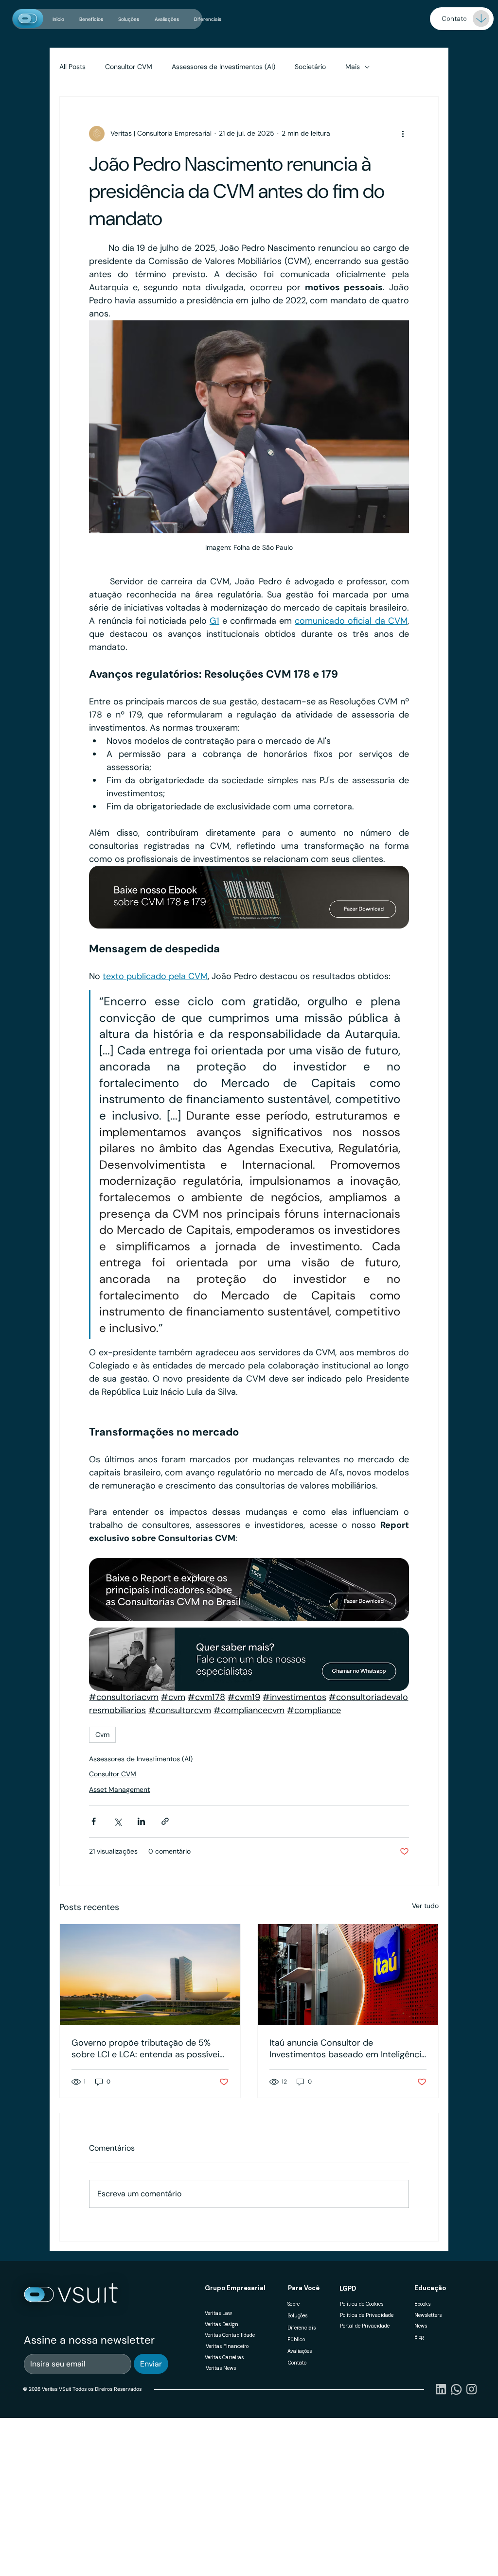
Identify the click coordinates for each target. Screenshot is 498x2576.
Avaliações (300, 2351)
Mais (353, 67)
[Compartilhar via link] (165, 1821)
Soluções (298, 2316)
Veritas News (221, 2368)
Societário (310, 67)
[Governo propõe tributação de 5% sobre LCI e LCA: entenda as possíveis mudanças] (150, 1975)
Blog (419, 2337)
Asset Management (119, 1789)
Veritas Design (222, 2324)
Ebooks (422, 2304)
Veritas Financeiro (227, 2346)
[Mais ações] (403, 134)
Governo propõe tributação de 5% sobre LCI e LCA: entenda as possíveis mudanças (148, 2049)
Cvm (102, 1735)
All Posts (72, 67)
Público (296, 2339)
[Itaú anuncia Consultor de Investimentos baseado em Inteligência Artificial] (348, 1975)
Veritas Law (218, 2313)
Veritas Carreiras (224, 2357)
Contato (297, 2363)
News (421, 2326)
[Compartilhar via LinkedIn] (141, 1821)
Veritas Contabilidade (230, 2335)
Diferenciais (302, 2328)
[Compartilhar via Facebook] (94, 1821)
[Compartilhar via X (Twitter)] (117, 1821)
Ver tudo (425, 1906)
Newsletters (428, 2315)
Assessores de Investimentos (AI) (223, 67)
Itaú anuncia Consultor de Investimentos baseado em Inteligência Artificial (348, 2049)
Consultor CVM (129, 67)
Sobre (293, 2304)
